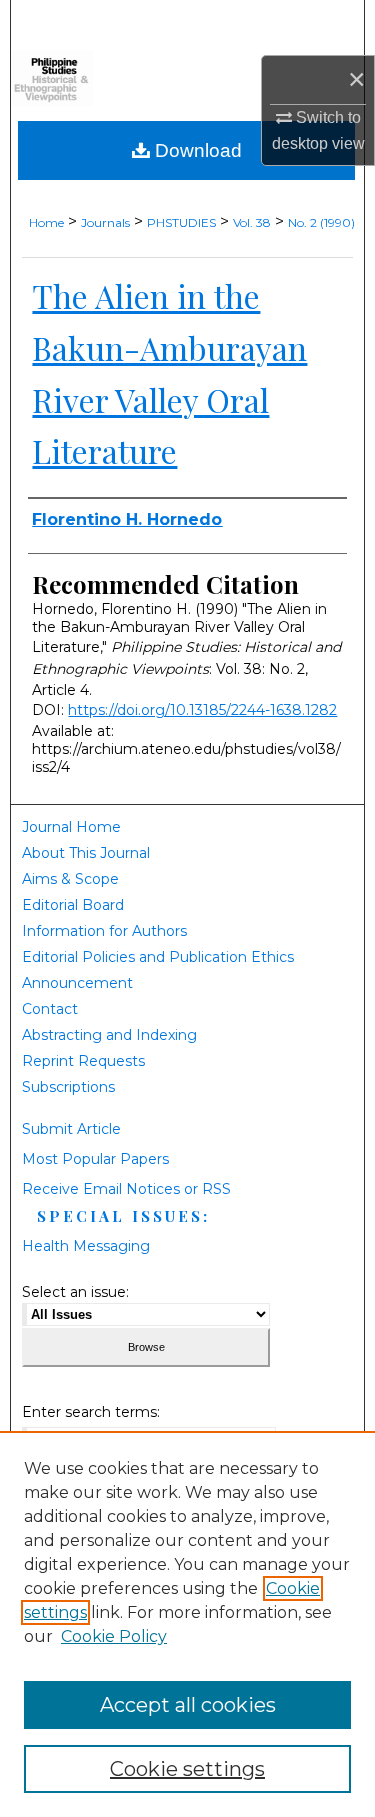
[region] (187, 1624)
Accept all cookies (188, 1705)
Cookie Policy (114, 1636)
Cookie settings (187, 1769)
